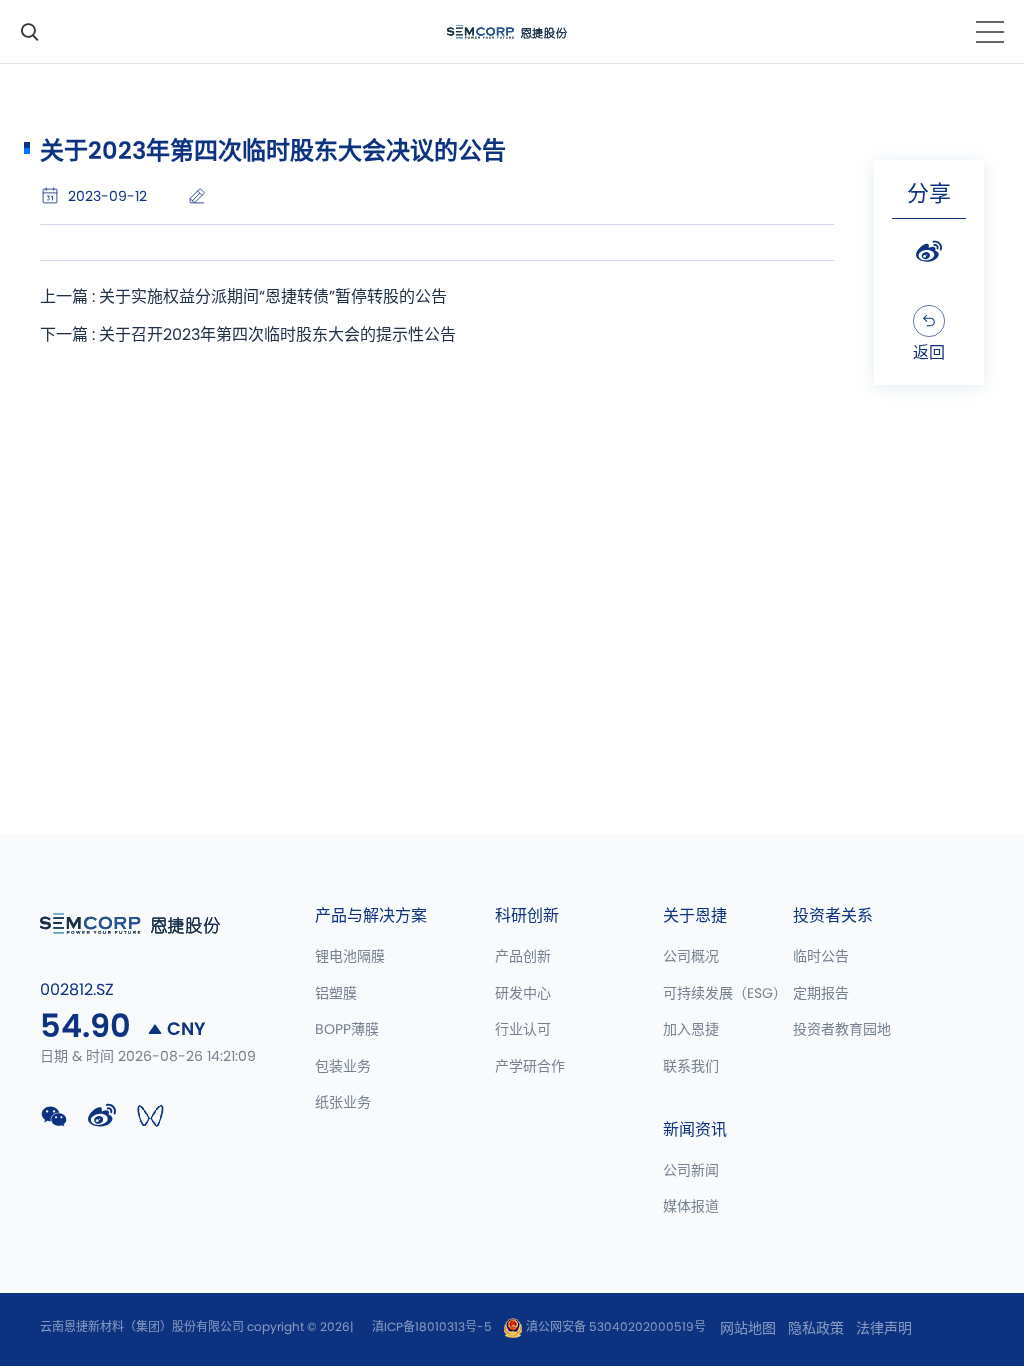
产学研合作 (530, 1067)
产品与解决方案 (371, 916)
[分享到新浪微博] (929, 252)
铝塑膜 (336, 994)
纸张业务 (343, 1103)
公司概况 (691, 957)
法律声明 (884, 1329)
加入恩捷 (691, 1030)
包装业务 (343, 1067)
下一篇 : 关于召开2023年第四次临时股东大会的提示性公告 (248, 335)
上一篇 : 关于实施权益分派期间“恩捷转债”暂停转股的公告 (243, 297)
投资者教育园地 (842, 1030)
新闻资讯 (695, 1130)
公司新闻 (691, 1171)
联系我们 (691, 1067)
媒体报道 (691, 1207)
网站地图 (748, 1329)
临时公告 (821, 957)
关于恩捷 (695, 916)
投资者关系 (833, 916)
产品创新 (523, 957)
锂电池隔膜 (350, 957)
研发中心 (523, 994)
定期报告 (821, 994)
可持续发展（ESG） (725, 994)
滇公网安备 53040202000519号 (614, 1327)
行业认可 (523, 1030)
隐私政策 (816, 1329)
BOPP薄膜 (347, 1030)
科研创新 (527, 916)
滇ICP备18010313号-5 (432, 1327)
